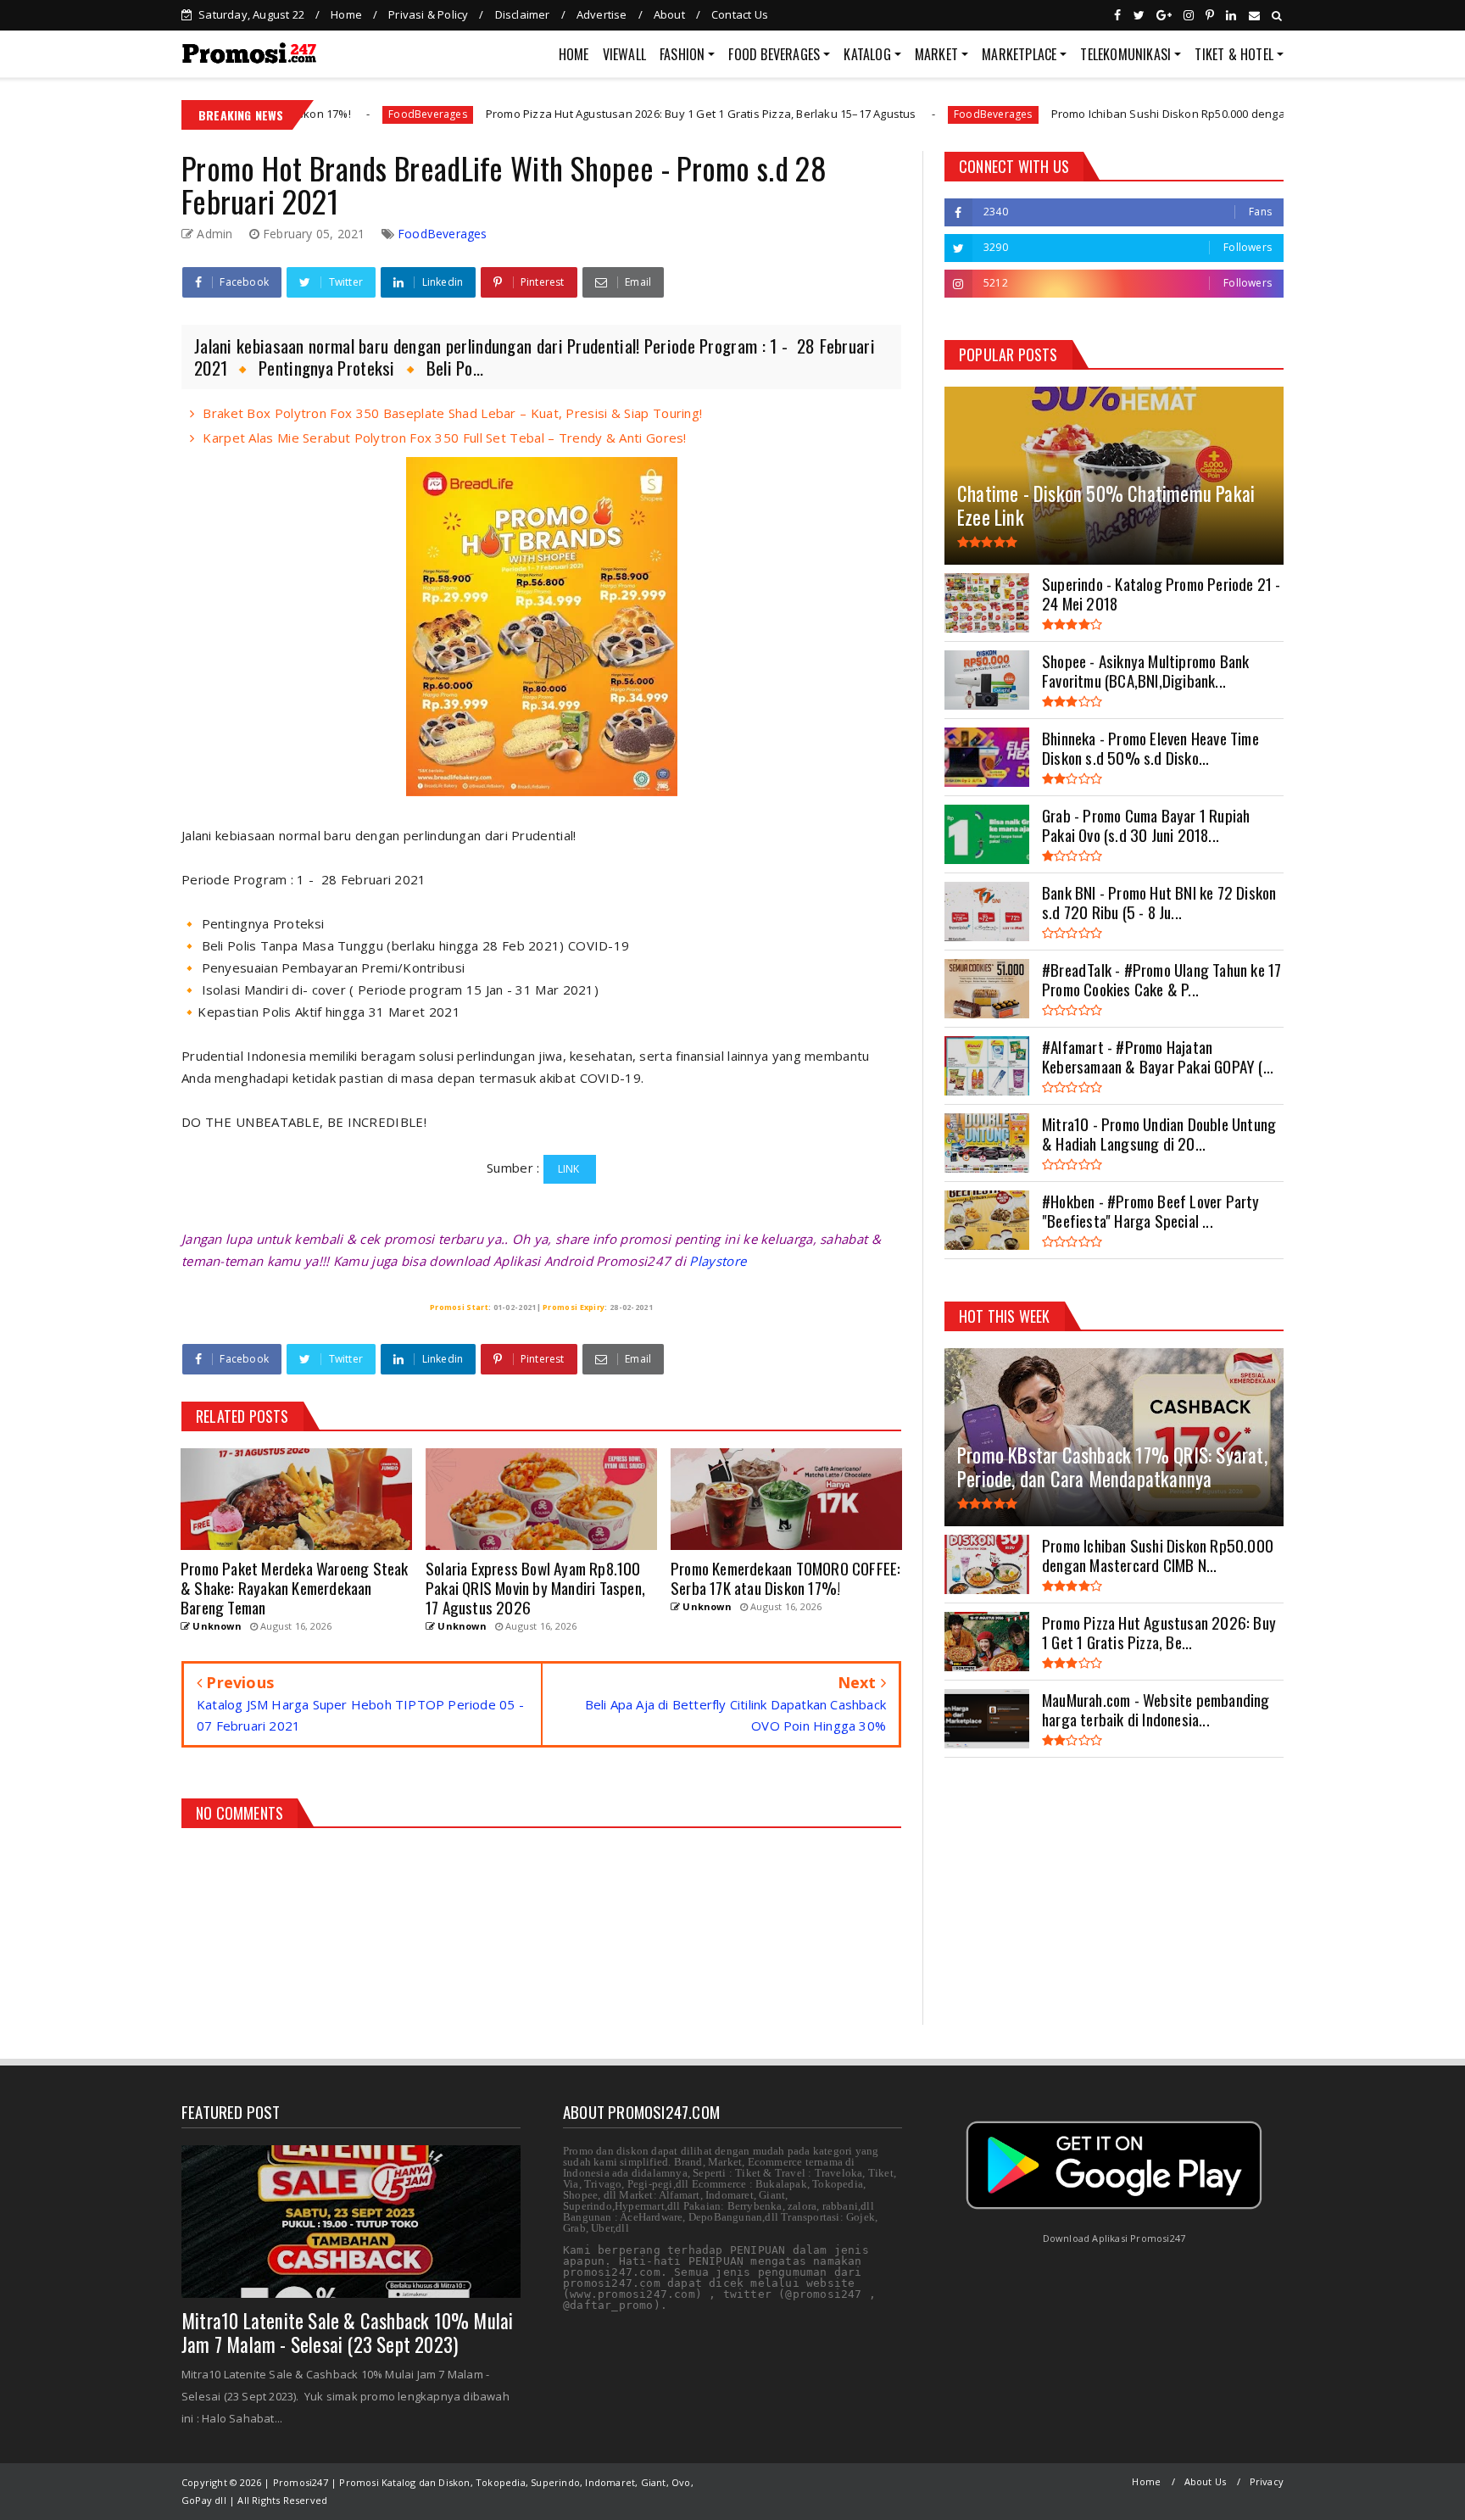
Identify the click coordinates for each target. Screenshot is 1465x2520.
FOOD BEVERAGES (774, 54)
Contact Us (740, 14)
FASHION (682, 54)
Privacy (1267, 2481)
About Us (1206, 2481)
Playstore (718, 1261)
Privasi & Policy (428, 14)
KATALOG (867, 54)
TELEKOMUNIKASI (1125, 54)
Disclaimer (523, 14)
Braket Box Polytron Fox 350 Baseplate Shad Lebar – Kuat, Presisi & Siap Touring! (452, 413)
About (669, 14)
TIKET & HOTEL (1234, 54)
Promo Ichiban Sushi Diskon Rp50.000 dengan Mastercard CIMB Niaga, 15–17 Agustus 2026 (1150, 114)
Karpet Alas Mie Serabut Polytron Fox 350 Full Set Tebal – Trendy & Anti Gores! (444, 438)
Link (570, 1169)
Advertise (602, 14)
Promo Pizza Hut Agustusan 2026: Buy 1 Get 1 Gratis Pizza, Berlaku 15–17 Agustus (562, 114)
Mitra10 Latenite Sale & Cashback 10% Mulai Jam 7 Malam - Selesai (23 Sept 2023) (347, 2333)
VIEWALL (624, 54)
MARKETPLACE (1019, 54)
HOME (574, 54)
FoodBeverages (855, 114)
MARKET (936, 54)
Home (346, 14)
